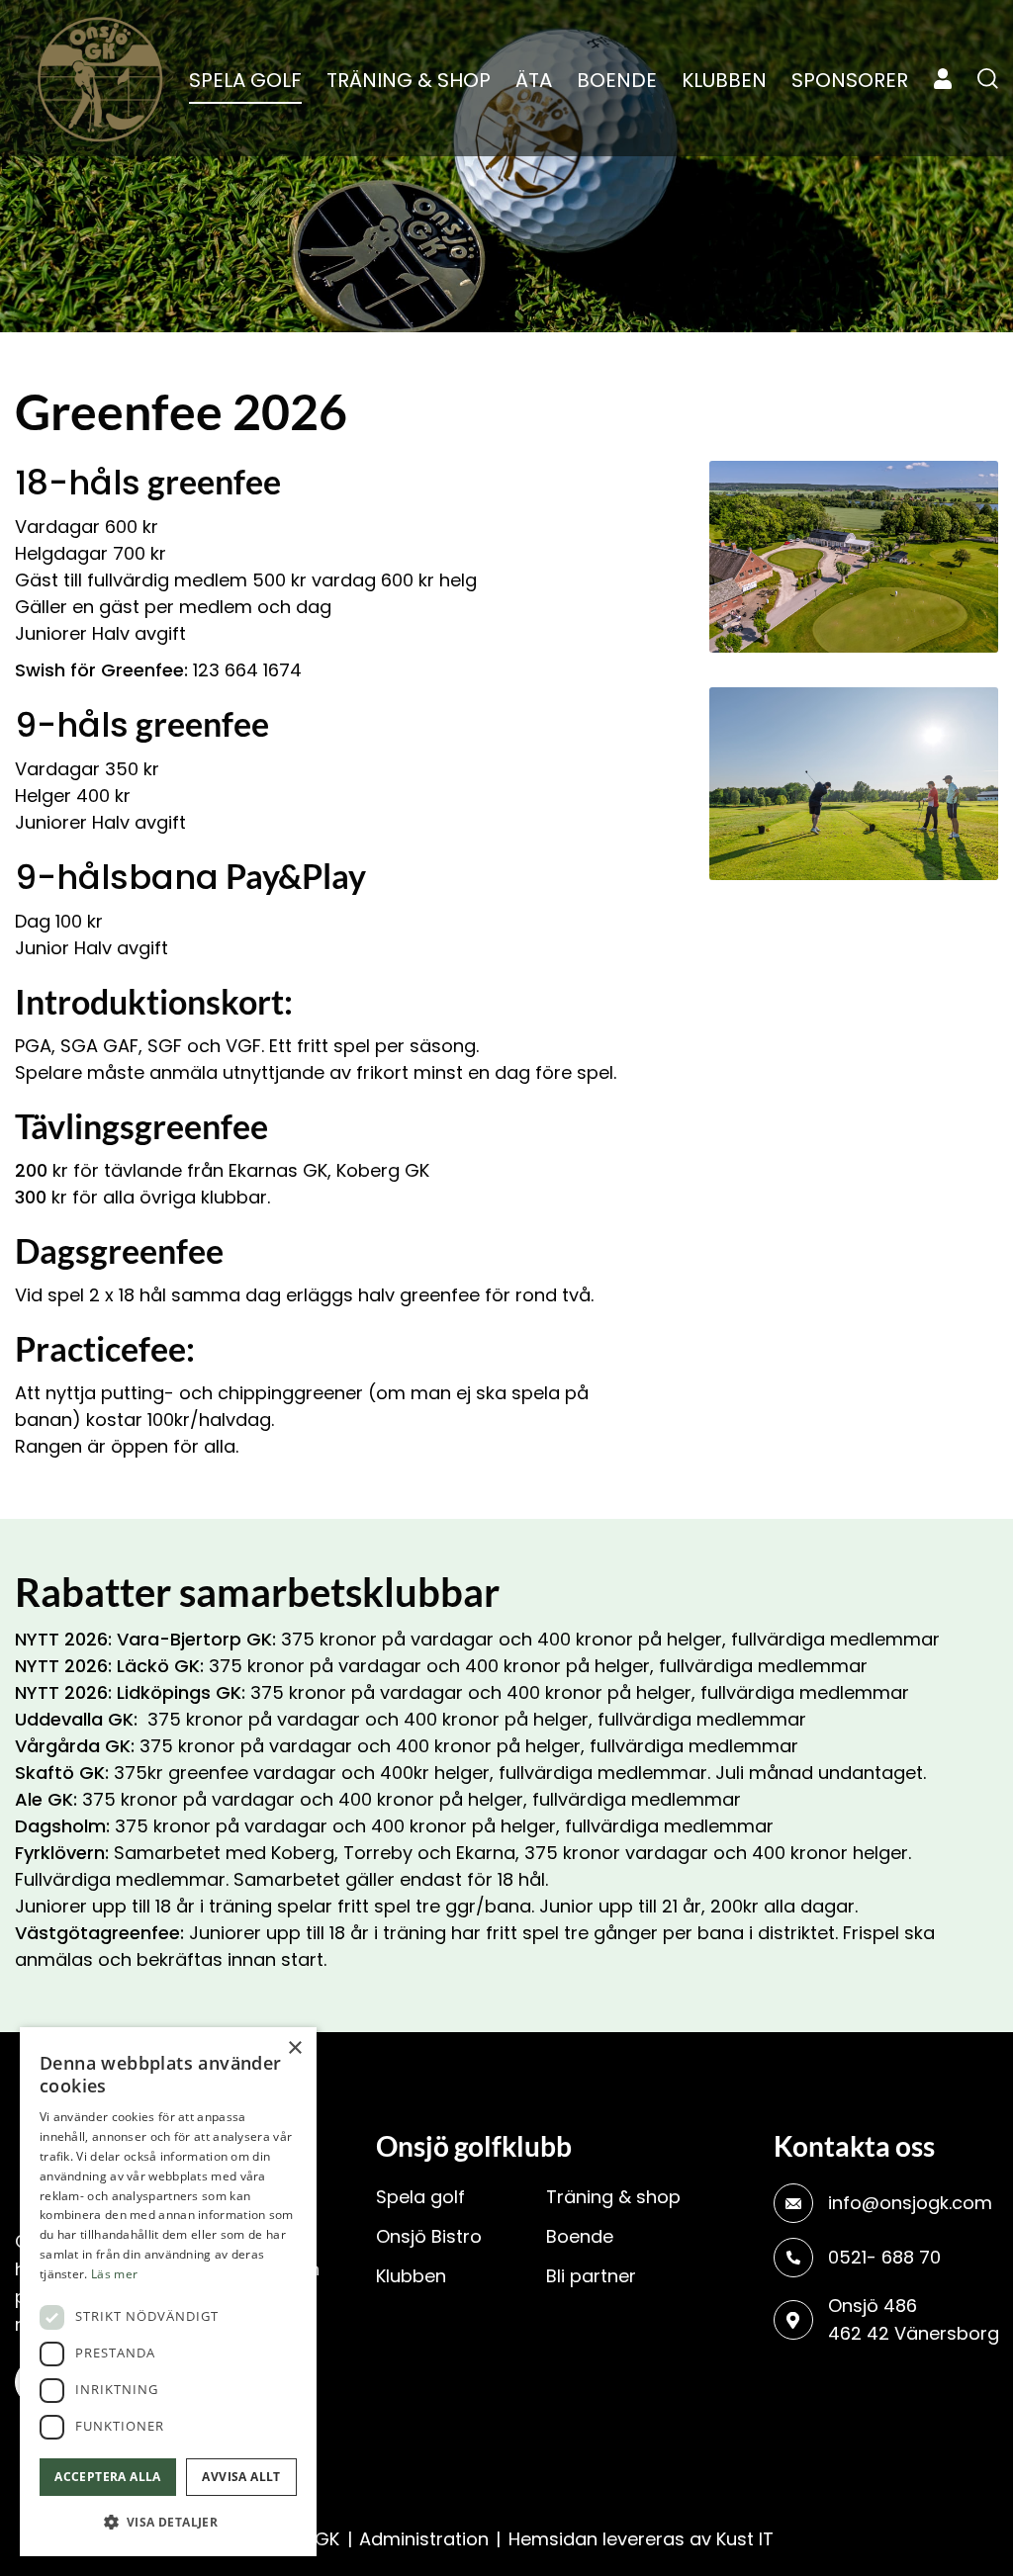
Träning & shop (613, 2197)
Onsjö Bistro (429, 2236)
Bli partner (591, 2276)
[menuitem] (245, 80)
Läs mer (114, 2274)
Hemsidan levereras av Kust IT (641, 2539)
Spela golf (420, 2197)
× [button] (294, 2048)
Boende (580, 2236)
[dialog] (168, 2292)
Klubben (411, 2276)
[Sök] (988, 78)
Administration (424, 2539)
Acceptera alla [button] (108, 2477)
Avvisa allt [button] (241, 2477)
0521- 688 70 (884, 2257)
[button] (168, 2523)
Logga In (943, 79)
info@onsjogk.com (910, 2203)
